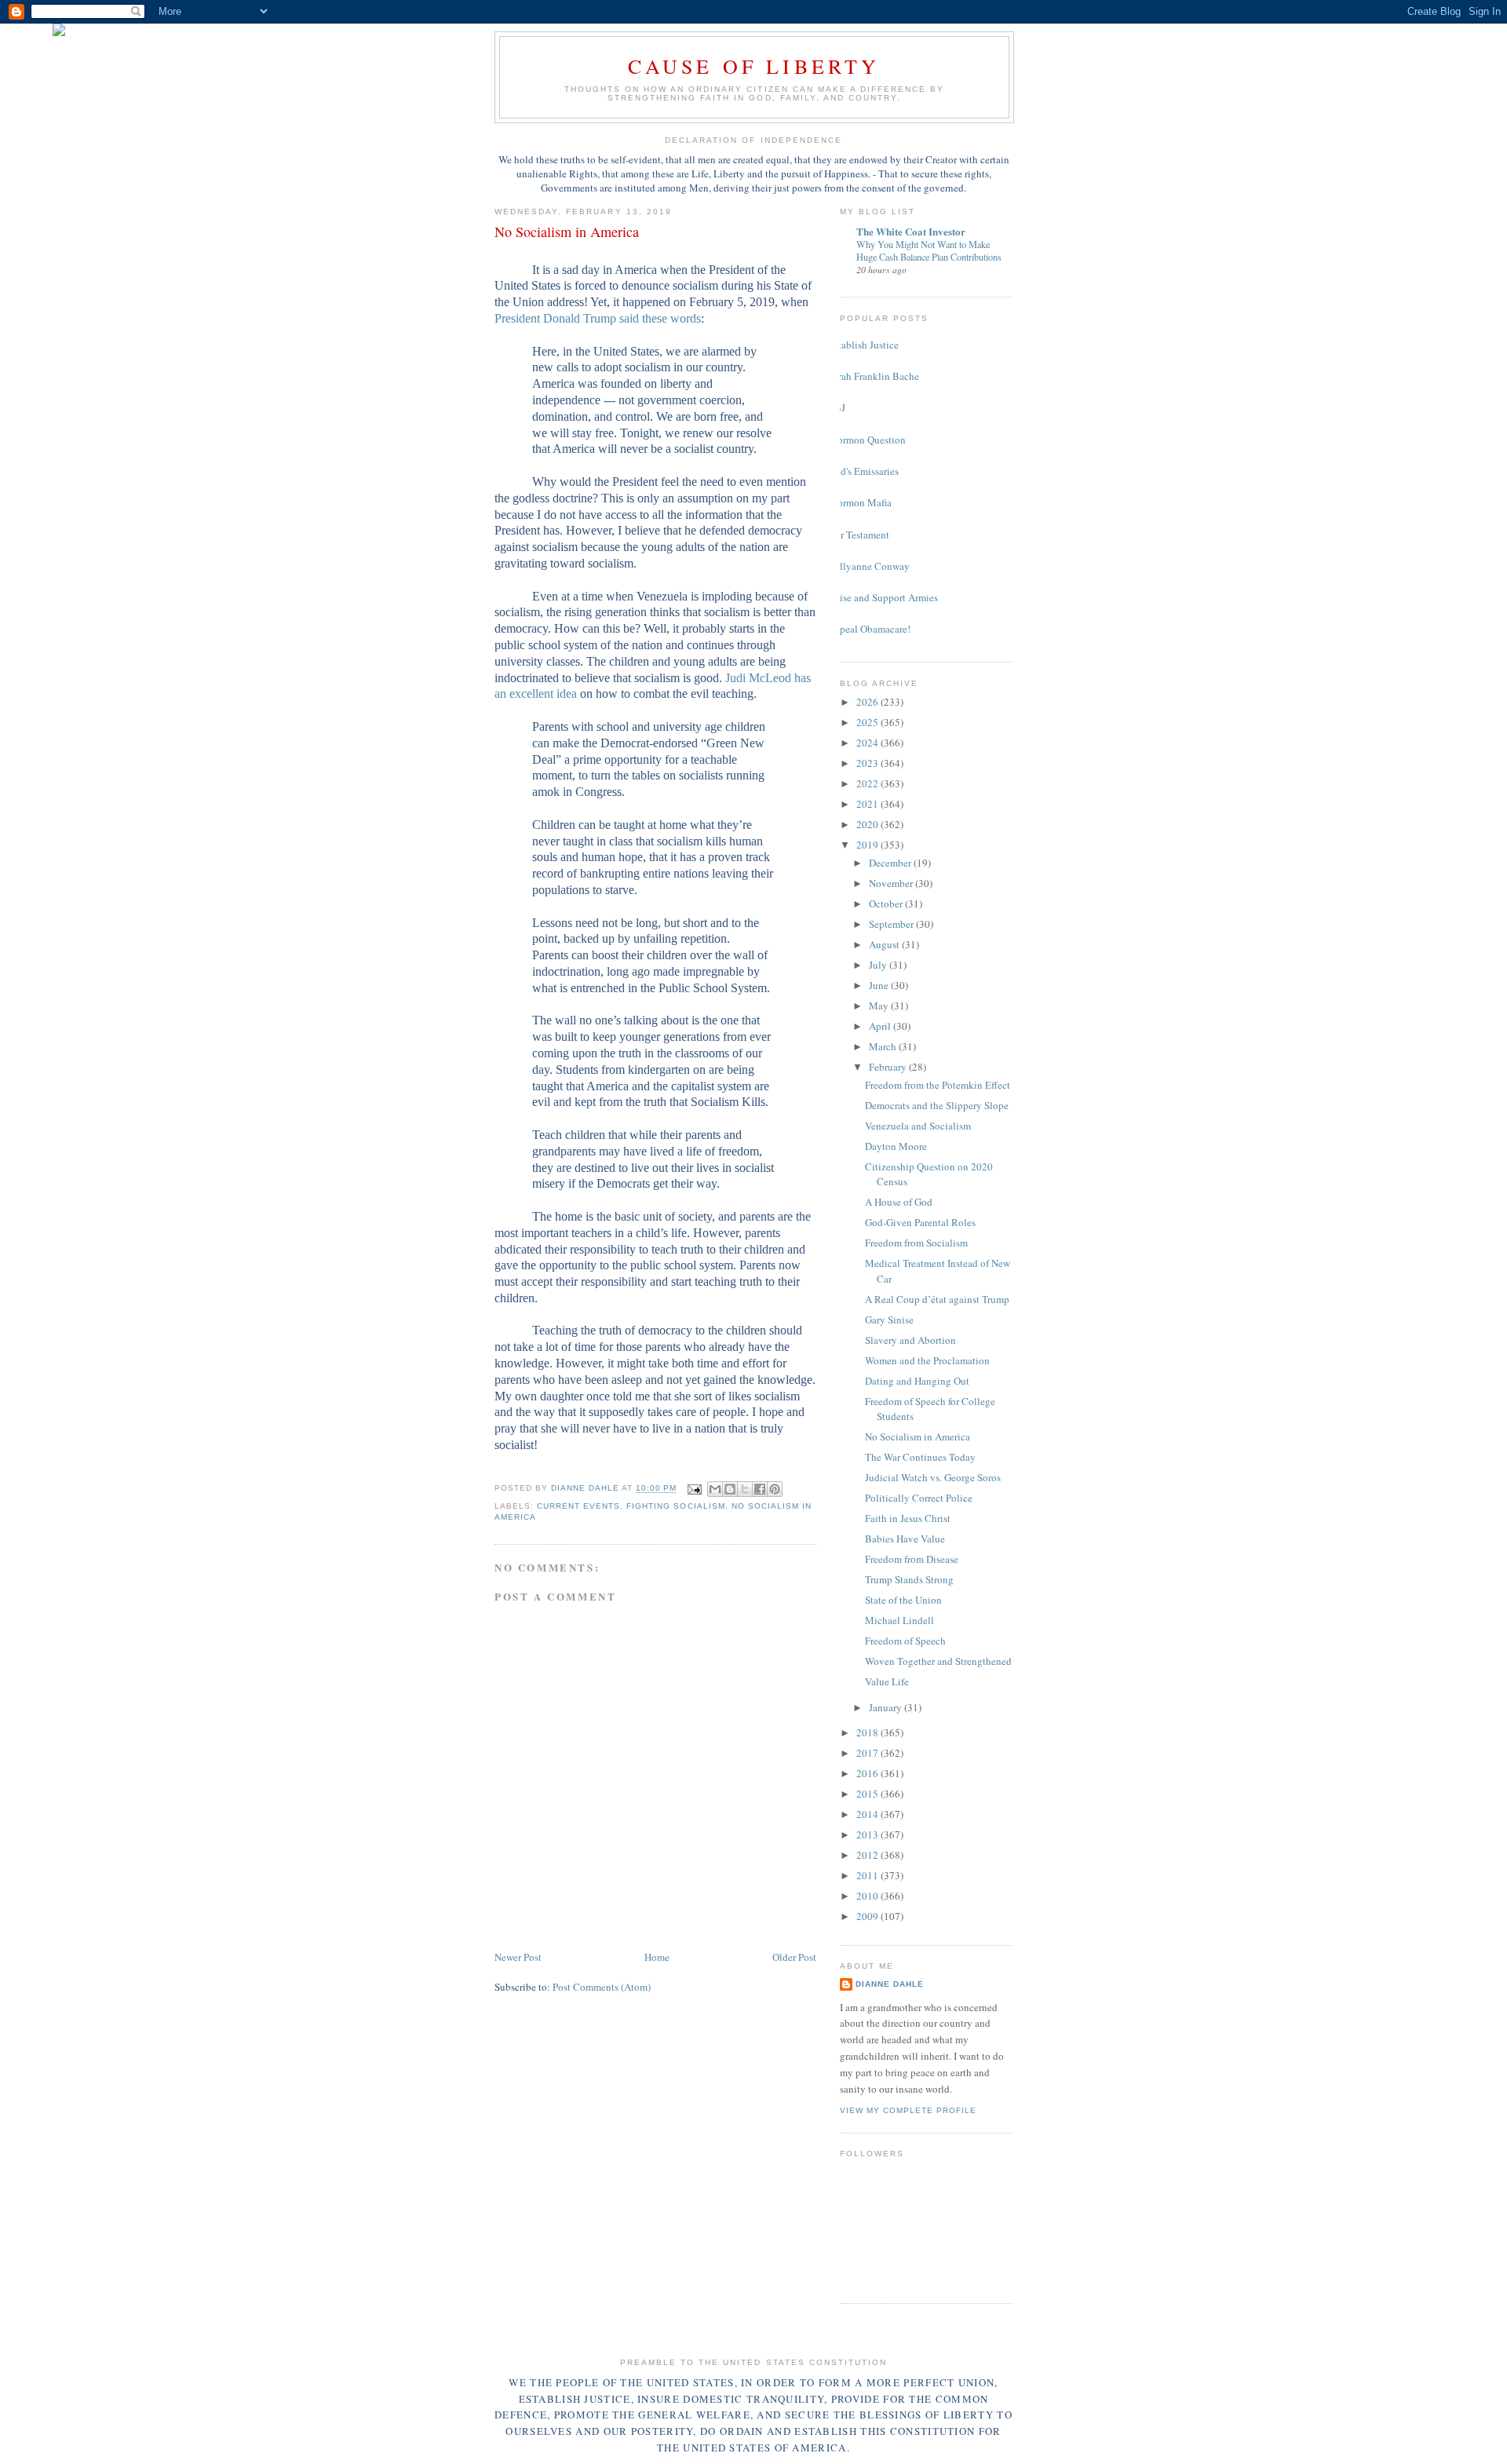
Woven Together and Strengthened (938, 1661)
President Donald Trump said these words (598, 318)
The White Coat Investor (911, 231)
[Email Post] (694, 1489)
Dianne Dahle (890, 1984)
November (892, 883)
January (887, 1707)
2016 (868, 1773)
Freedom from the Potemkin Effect (938, 1085)
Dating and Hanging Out (917, 1381)
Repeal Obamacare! (869, 629)
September (892, 924)
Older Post (794, 1957)
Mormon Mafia (860, 502)
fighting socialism (675, 1506)
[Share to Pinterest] (775, 1489)
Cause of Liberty (754, 66)
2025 (868, 722)
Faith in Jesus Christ (908, 1518)
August (885, 944)
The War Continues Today (920, 1457)
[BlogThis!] (730, 1489)
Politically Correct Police (919, 1498)
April (881, 1026)
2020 (868, 824)
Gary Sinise (889, 1320)
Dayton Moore (896, 1146)
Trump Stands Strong (909, 1579)
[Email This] (715, 1489)
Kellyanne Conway (869, 566)
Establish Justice (863, 345)
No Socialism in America (918, 1436)
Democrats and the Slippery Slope (937, 1105)
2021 (868, 804)
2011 (868, 1875)
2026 (868, 702)
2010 (868, 1896)
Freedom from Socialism (916, 1243)
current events (578, 1506)
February (889, 1067)
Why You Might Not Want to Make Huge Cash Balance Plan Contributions (929, 250)
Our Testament (859, 535)
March (884, 1046)
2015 (868, 1794)
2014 (868, 1814)
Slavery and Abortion (910, 1340)
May (880, 1006)
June (880, 985)
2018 (868, 1732)
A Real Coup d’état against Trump (937, 1299)
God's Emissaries (863, 471)
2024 (868, 743)
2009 (868, 1916)
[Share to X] (745, 1489)
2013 (868, 1834)
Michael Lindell (899, 1620)
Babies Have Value (905, 1539)
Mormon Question (867, 440)
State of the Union (903, 1600)
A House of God (899, 1202)
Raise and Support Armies (883, 597)
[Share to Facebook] (760, 1489)
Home (657, 1957)
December (891, 863)
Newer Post (518, 1957)
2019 (868, 845)
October (887, 903)
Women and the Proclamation (927, 1360)
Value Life (887, 1681)
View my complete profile (908, 2110)
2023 (868, 763)
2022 (868, 783)
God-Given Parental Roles (920, 1222)
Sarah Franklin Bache (874, 376)
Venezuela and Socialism (918, 1126)
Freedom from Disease (912, 1559)
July (879, 965)
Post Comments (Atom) (602, 1987)
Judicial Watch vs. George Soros (933, 1477)
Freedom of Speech (905, 1641)
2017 (868, 1753)
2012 (868, 1855)
